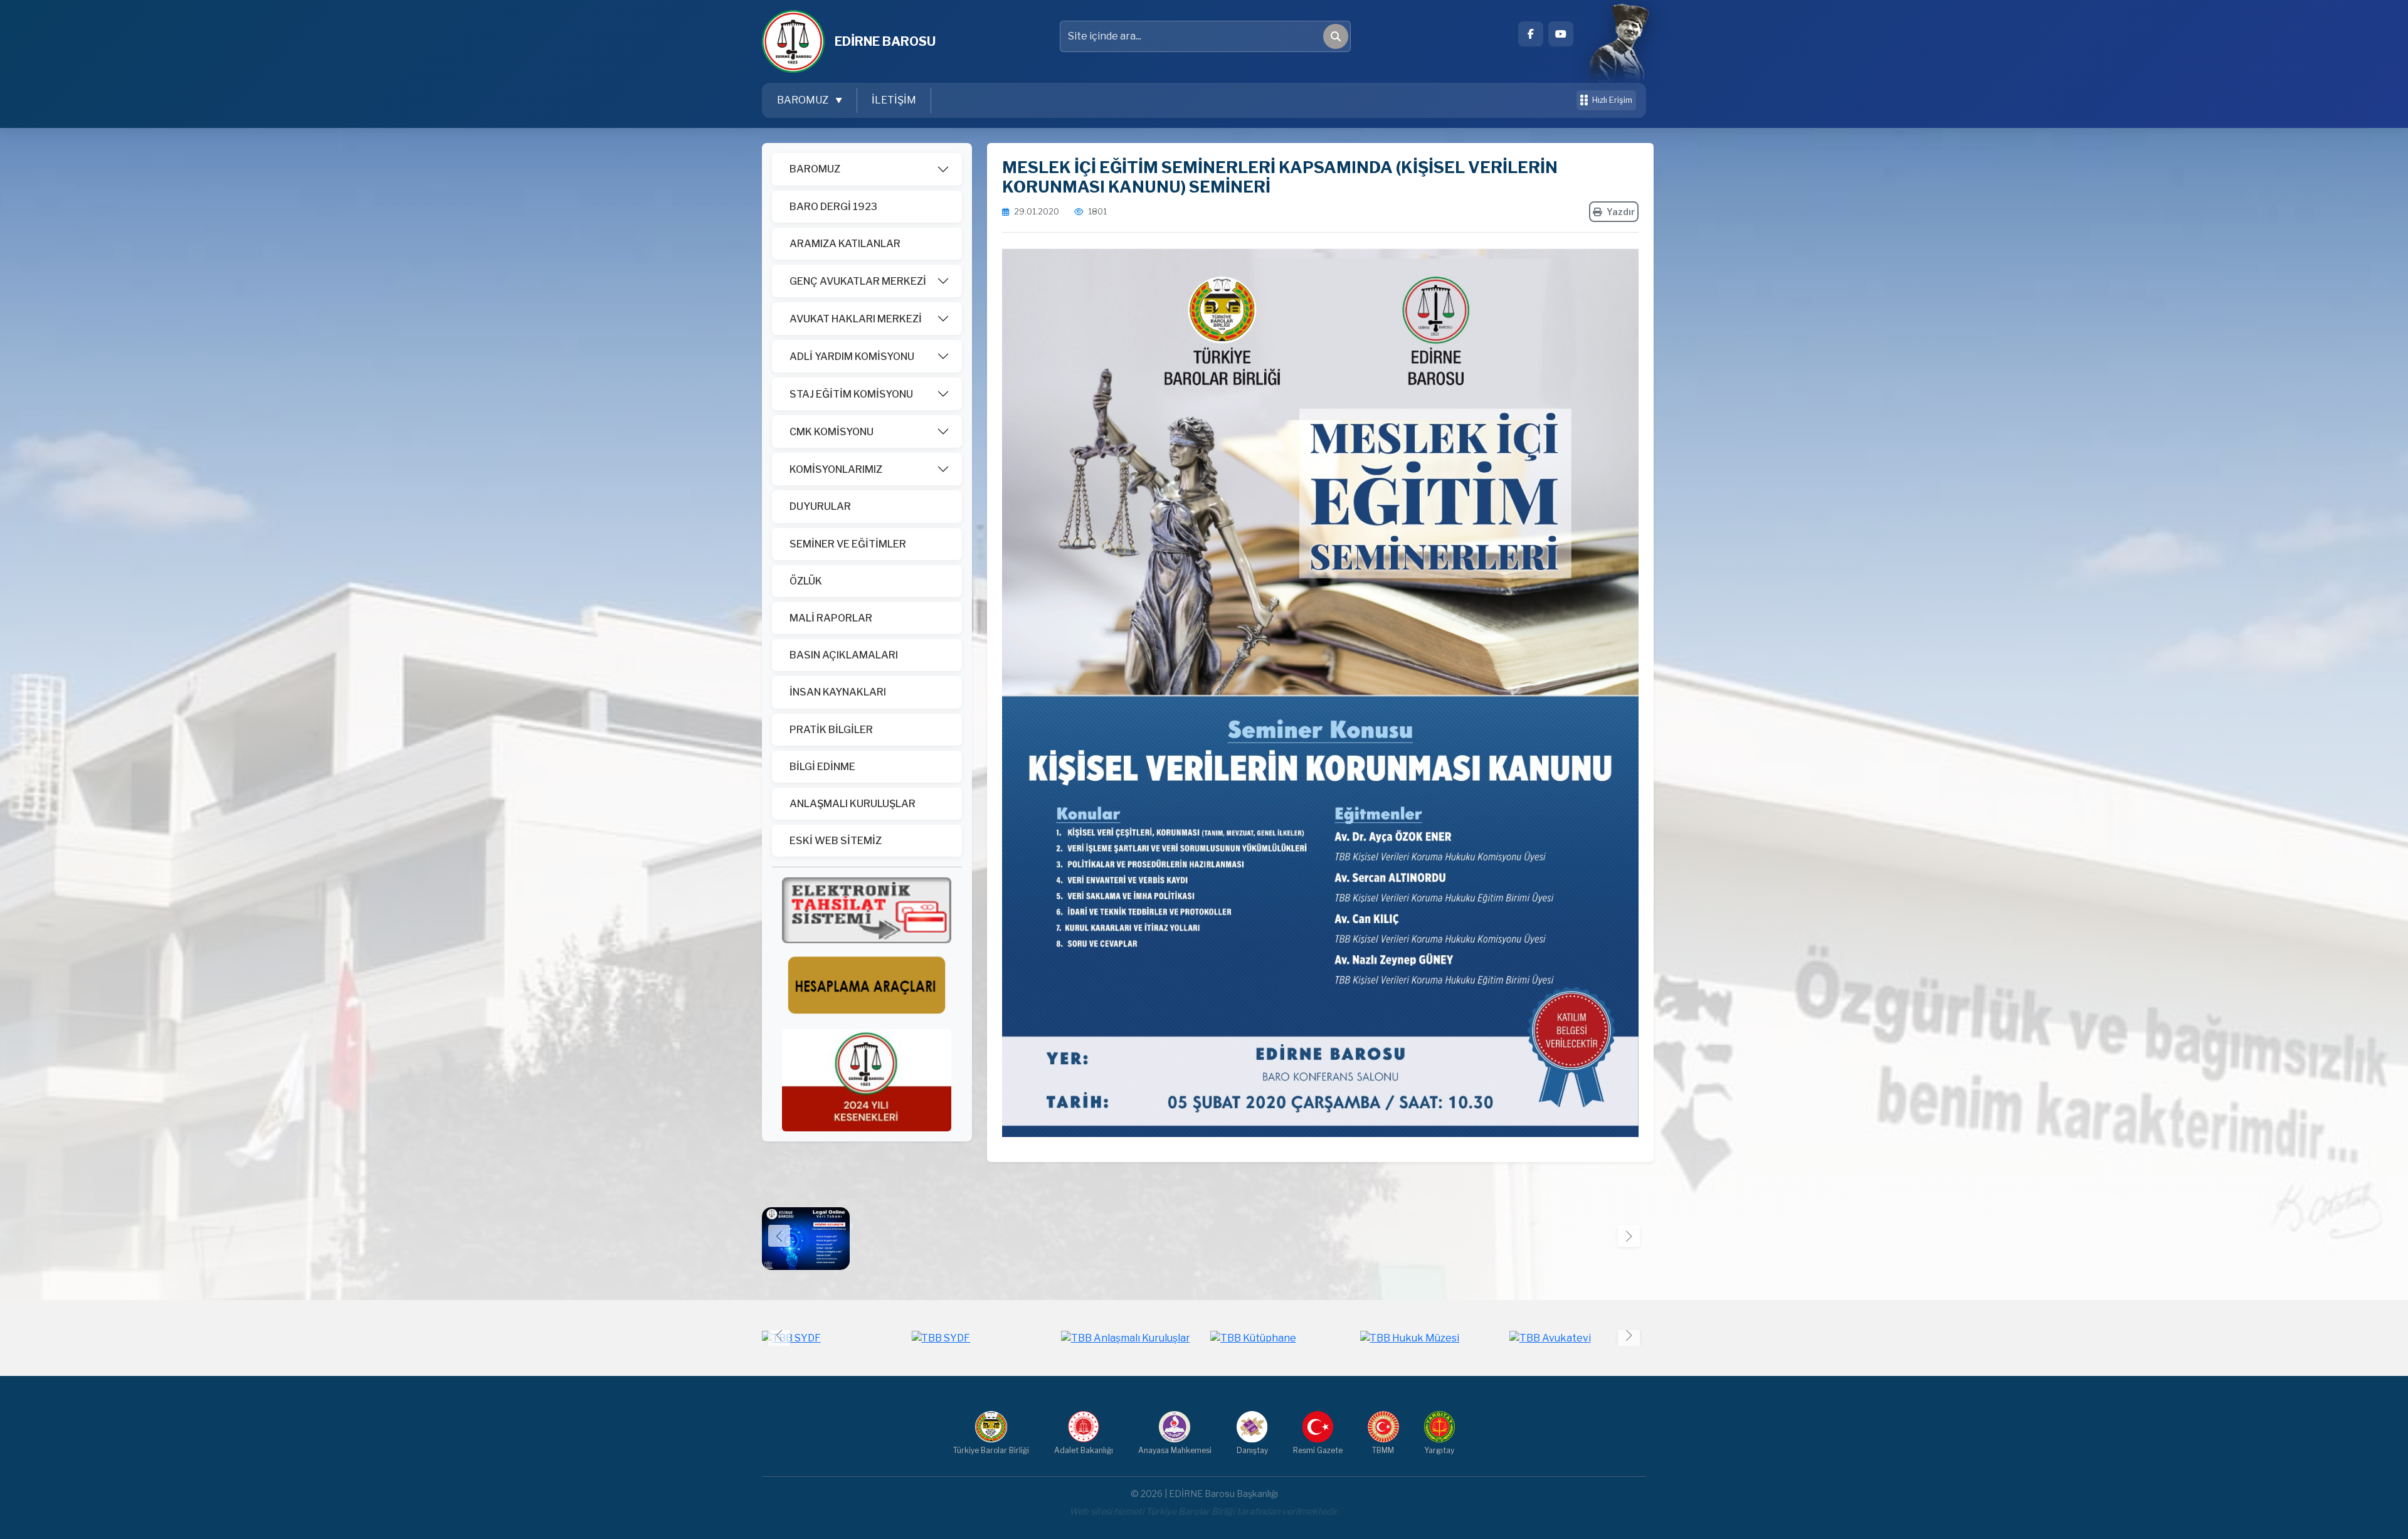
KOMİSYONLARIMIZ (836, 469)
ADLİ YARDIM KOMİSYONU (852, 357)
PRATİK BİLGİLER (831, 730)
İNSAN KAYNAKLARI (838, 692)
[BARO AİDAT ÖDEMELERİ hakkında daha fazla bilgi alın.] (867, 910)
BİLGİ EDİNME (822, 767)
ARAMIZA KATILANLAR (845, 244)
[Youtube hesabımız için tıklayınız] (1561, 34)
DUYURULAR (820, 506)
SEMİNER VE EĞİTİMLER (848, 544)
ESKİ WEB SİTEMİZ (836, 841)
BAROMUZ (815, 169)
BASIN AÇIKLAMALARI (844, 655)
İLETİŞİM (894, 100)
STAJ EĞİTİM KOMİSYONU (851, 394)
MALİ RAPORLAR (831, 618)
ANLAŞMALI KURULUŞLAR (853, 804)
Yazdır (1621, 212)
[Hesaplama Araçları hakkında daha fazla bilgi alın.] (867, 986)
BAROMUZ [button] (804, 100)
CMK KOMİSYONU (832, 432)
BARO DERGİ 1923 (833, 207)
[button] (1629, 1236)
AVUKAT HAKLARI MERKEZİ (856, 319)
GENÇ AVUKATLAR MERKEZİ (858, 281)
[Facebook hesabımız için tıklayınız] (1531, 34)
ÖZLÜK (806, 581)
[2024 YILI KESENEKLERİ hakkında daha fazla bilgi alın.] (867, 1080)
